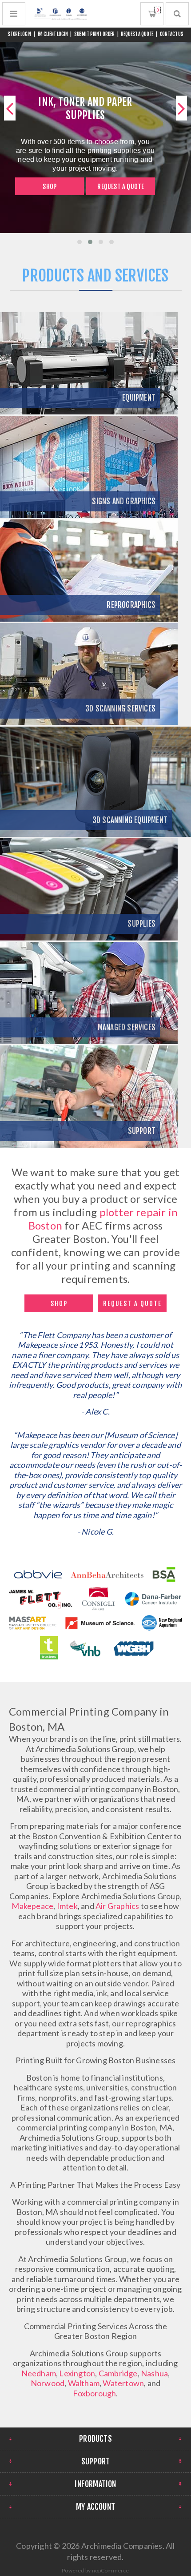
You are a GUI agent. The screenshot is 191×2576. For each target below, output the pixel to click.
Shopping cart (157, 10)
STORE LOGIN (20, 34)
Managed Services (127, 1027)
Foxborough (94, 2393)
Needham (39, 2373)
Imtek (67, 1906)
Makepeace (32, 1906)
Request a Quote (121, 187)
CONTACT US (172, 34)
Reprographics (131, 605)
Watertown (123, 2383)
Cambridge (118, 2373)
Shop (50, 187)
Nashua (154, 2373)
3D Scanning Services (120, 709)
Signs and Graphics (124, 501)
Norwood (48, 2383)
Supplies (141, 924)
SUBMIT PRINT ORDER (95, 34)
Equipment (139, 398)
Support (142, 1131)
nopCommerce (111, 2570)
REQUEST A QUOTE (137, 34)
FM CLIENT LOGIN (53, 34)
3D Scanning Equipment (130, 820)
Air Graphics (117, 1906)
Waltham (84, 2383)
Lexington (77, 2373)
